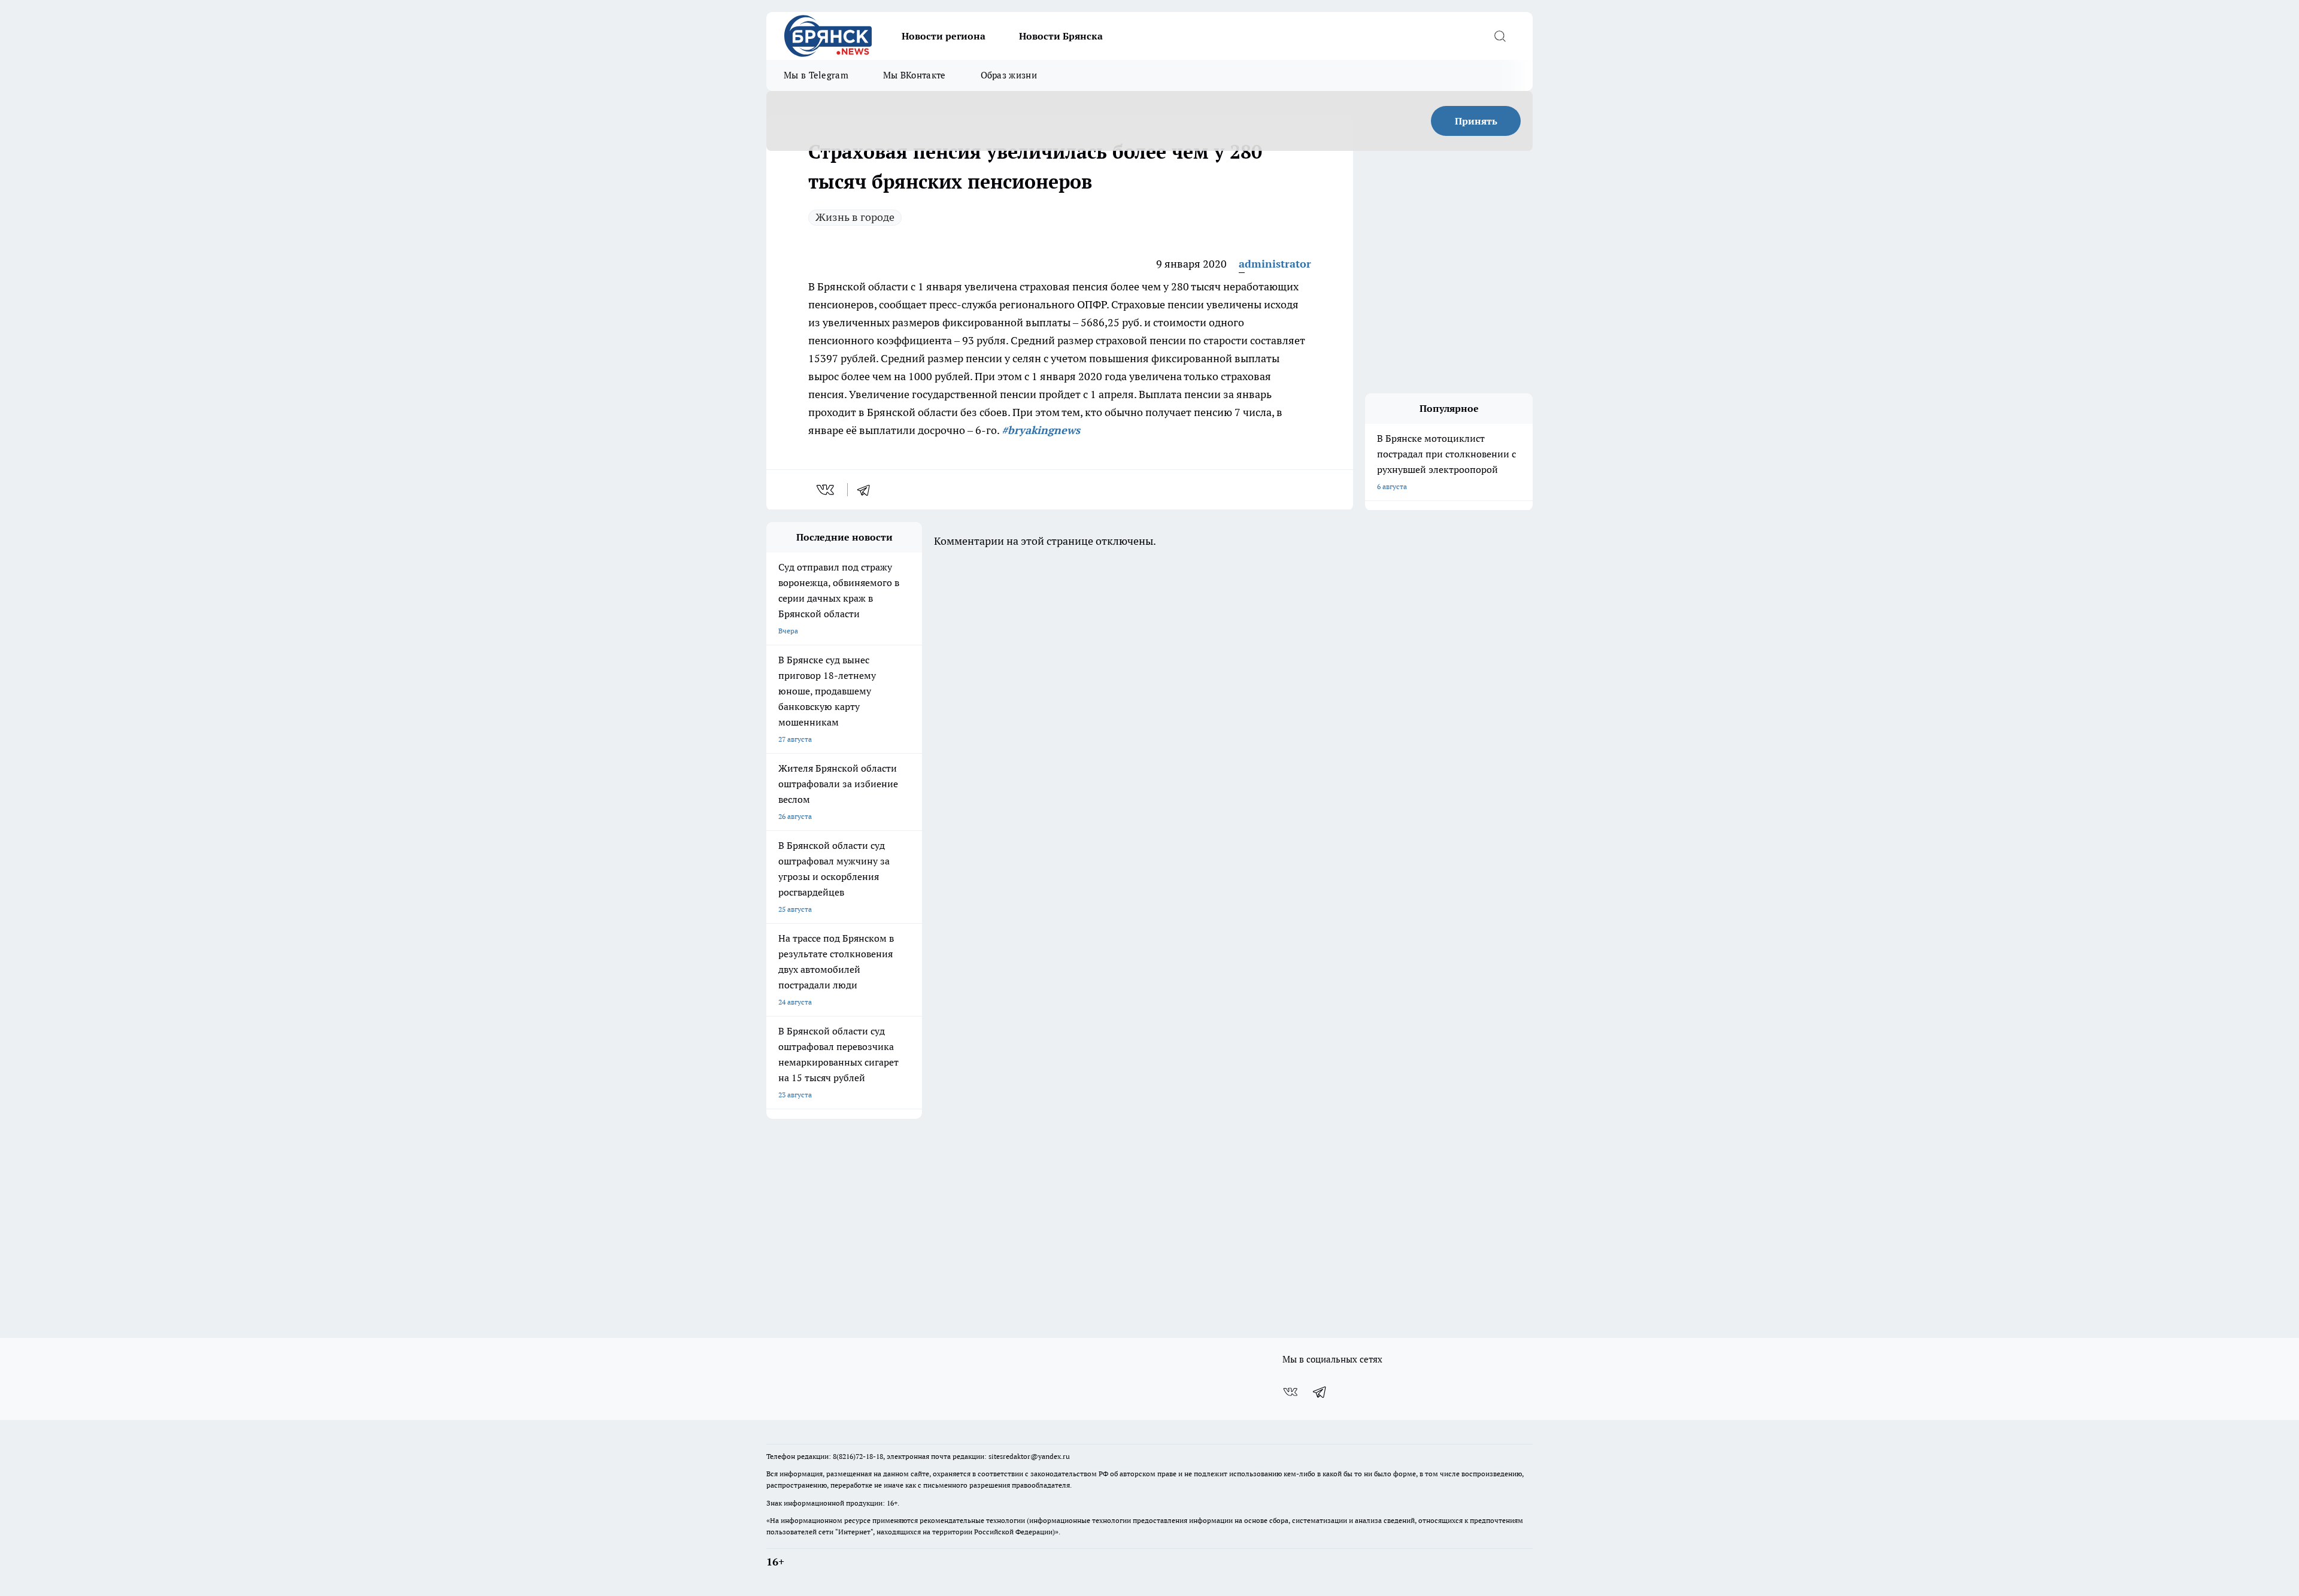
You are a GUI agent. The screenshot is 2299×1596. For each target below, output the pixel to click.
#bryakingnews (1041, 430)
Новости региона (944, 36)
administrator (1275, 264)
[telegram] (868, 490)
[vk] (827, 490)
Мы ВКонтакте (915, 75)
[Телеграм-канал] (1320, 1392)
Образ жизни (1009, 75)
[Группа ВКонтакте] (1290, 1392)
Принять (1476, 121)
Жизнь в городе (855, 217)
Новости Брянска (1061, 36)
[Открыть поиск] (1500, 36)
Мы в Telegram (816, 75)
